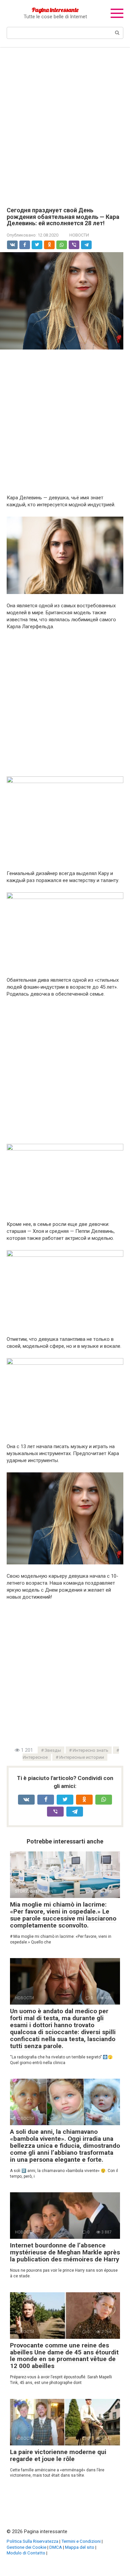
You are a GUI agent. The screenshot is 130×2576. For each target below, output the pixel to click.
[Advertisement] (65, 122)
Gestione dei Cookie (26, 2547)
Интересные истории (82, 1757)
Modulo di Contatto (26, 2553)
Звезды (53, 1750)
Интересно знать (90, 1750)
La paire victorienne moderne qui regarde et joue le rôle (58, 2455)
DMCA (56, 2547)
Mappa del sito (80, 2547)
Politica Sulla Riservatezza (32, 2541)
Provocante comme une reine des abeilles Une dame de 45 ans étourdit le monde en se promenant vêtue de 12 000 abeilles (64, 2356)
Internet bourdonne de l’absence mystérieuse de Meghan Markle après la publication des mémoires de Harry (65, 2252)
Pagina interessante (55, 10)
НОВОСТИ (79, 235)
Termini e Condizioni (81, 2541)
